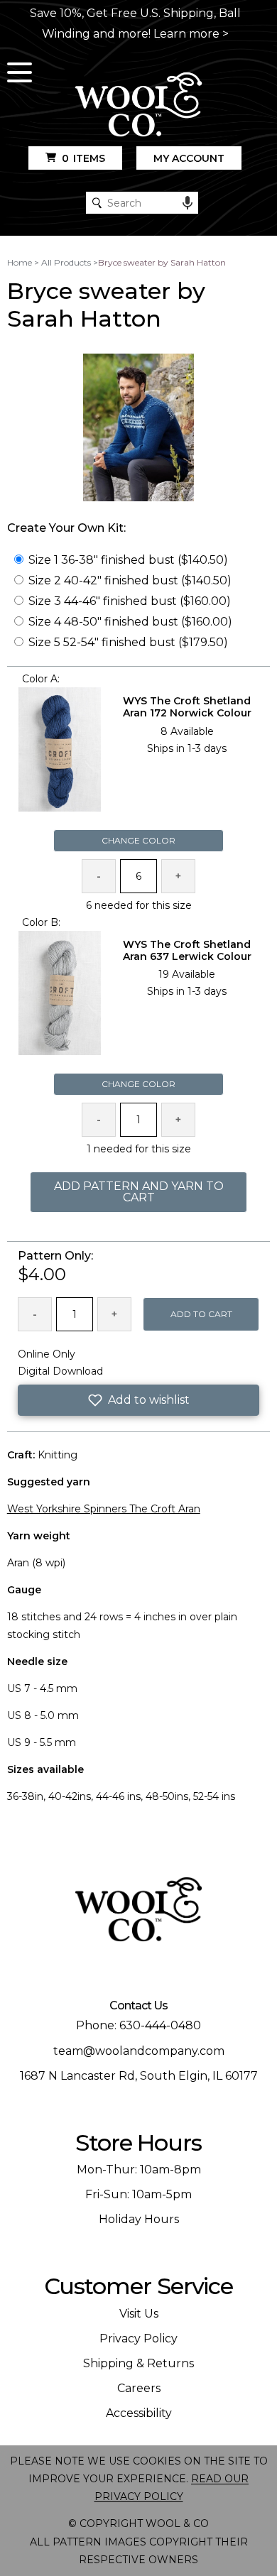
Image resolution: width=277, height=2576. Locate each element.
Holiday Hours (139, 2219)
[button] (139, 1400)
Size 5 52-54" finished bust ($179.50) (128, 642)
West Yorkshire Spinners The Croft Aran (104, 1509)
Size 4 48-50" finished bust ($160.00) (130, 622)
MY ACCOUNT (189, 158)
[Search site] (97, 203)
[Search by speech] (188, 203)
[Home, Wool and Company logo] (138, 105)
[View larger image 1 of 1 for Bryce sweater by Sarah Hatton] (139, 429)
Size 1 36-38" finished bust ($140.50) (128, 560)
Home (20, 262)
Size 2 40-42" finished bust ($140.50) (130, 580)
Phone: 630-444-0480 (138, 2025)
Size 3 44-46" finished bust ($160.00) (130, 601)
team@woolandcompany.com (139, 2051)
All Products (66, 262)
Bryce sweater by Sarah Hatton (162, 262)
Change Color (138, 840)
